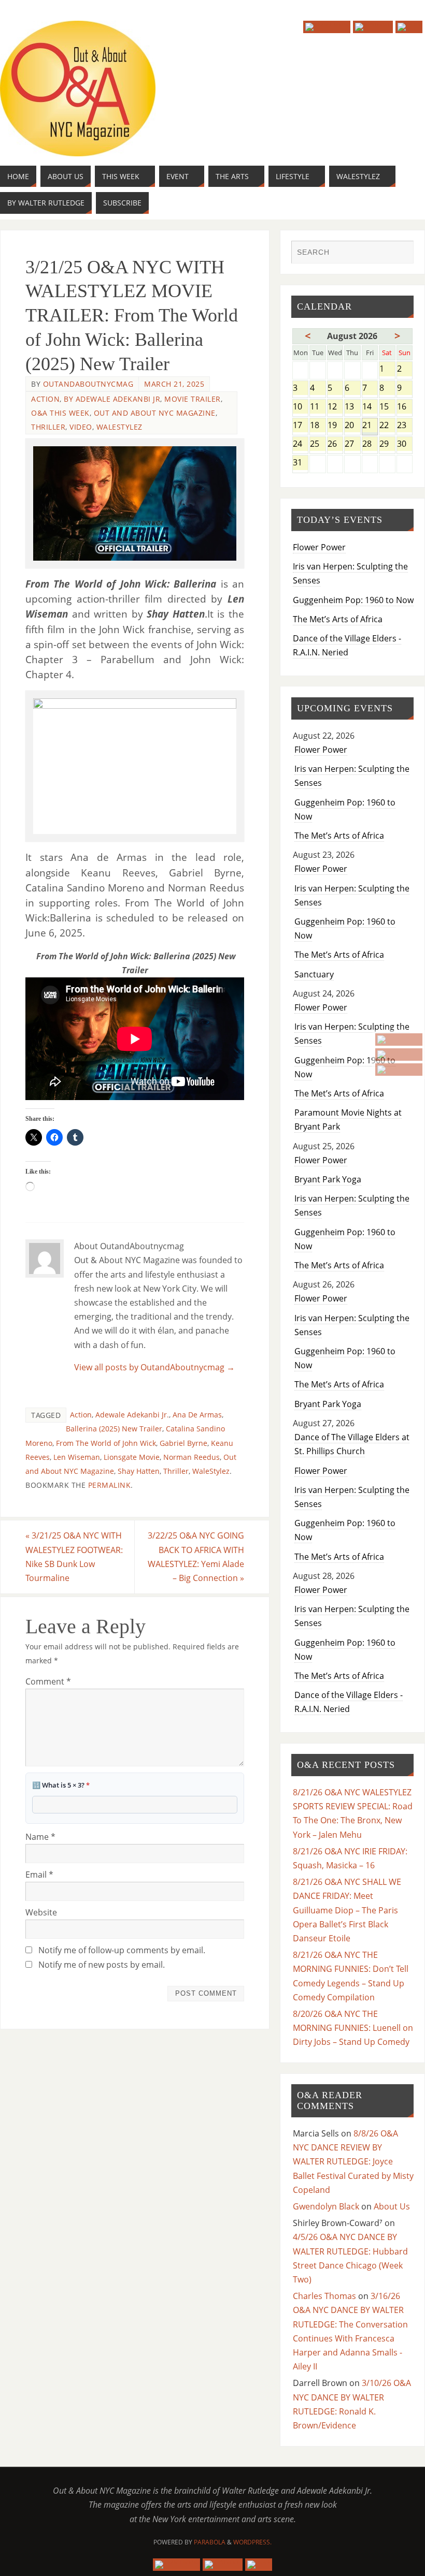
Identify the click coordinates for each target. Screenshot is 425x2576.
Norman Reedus (192, 1457)
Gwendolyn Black (326, 2206)
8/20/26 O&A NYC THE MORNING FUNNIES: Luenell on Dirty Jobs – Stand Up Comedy (353, 2028)
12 (335, 407)
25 (317, 444)
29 (387, 444)
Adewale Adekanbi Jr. (132, 1415)
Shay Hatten (139, 1471)
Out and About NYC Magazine (155, 413)
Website (41, 1912)
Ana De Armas (197, 1415)
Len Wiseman (77, 1457)
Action (45, 399)
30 (405, 444)
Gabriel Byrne (183, 1443)
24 (300, 444)
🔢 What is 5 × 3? (61, 1785)
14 (370, 407)
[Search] (401, 253)
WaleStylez (119, 427)
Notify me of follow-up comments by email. (122, 1950)
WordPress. (252, 2542)
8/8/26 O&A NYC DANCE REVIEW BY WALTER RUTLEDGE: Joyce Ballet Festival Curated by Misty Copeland (353, 2162)
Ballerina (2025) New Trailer (114, 1429)
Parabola (210, 2542)
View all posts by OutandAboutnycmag (154, 1367)
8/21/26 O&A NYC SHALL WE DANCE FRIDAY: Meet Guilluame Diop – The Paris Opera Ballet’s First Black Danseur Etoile (347, 1910)
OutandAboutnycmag (88, 384)
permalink (110, 1485)
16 (405, 407)
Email (39, 1875)
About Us (392, 2206)
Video (81, 427)
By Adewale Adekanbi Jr (112, 399)
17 (300, 426)
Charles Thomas (324, 2296)
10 (300, 407)
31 (300, 463)
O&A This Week (60, 413)
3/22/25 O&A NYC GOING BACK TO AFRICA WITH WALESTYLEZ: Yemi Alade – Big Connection (196, 1557)
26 (335, 444)
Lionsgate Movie (132, 1457)
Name (40, 1837)
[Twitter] (399, 1055)
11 (317, 407)
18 (317, 426)
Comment (48, 1681)
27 (352, 444)
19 (335, 426)
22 (387, 426)
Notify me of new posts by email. (102, 1965)
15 (387, 407)
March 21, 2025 (174, 384)
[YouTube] (399, 1040)
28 (370, 444)
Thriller (48, 427)
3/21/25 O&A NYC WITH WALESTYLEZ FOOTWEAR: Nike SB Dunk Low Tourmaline (74, 1557)
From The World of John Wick (106, 1443)
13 (352, 407)
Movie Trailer (193, 399)
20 (352, 426)
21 (370, 426)
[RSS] (399, 1070)
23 (405, 426)
